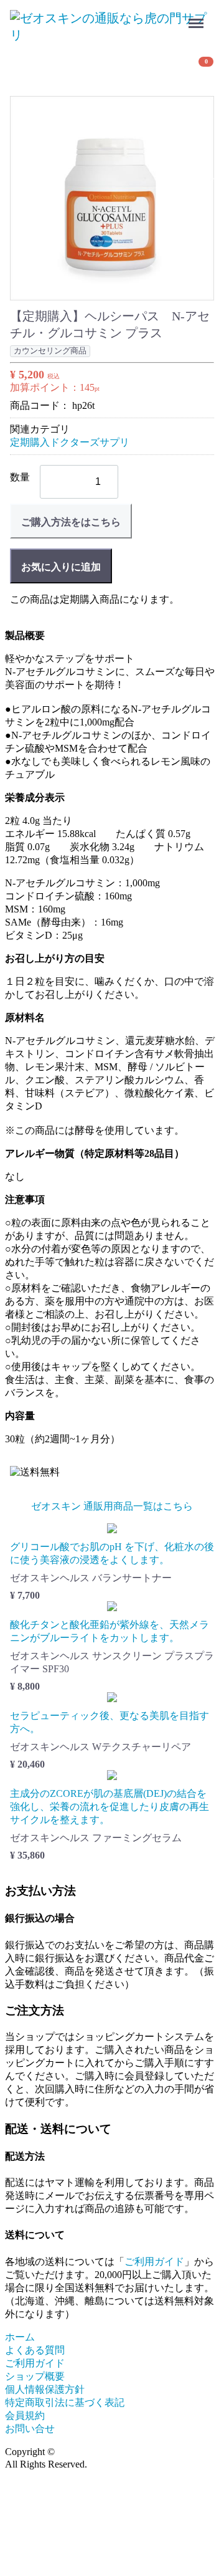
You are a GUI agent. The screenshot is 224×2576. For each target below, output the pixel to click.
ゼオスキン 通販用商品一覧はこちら (112, 1506)
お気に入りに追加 (61, 567)
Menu (198, 15)
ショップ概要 (35, 2376)
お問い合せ (30, 2429)
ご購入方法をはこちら (71, 522)
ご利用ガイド (154, 2262)
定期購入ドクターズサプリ (70, 442)
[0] (26, 67)
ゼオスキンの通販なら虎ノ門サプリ (137, 2452)
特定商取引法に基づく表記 (65, 2402)
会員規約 (25, 2416)
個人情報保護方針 (45, 2389)
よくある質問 (35, 2350)
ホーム (20, 2337)
